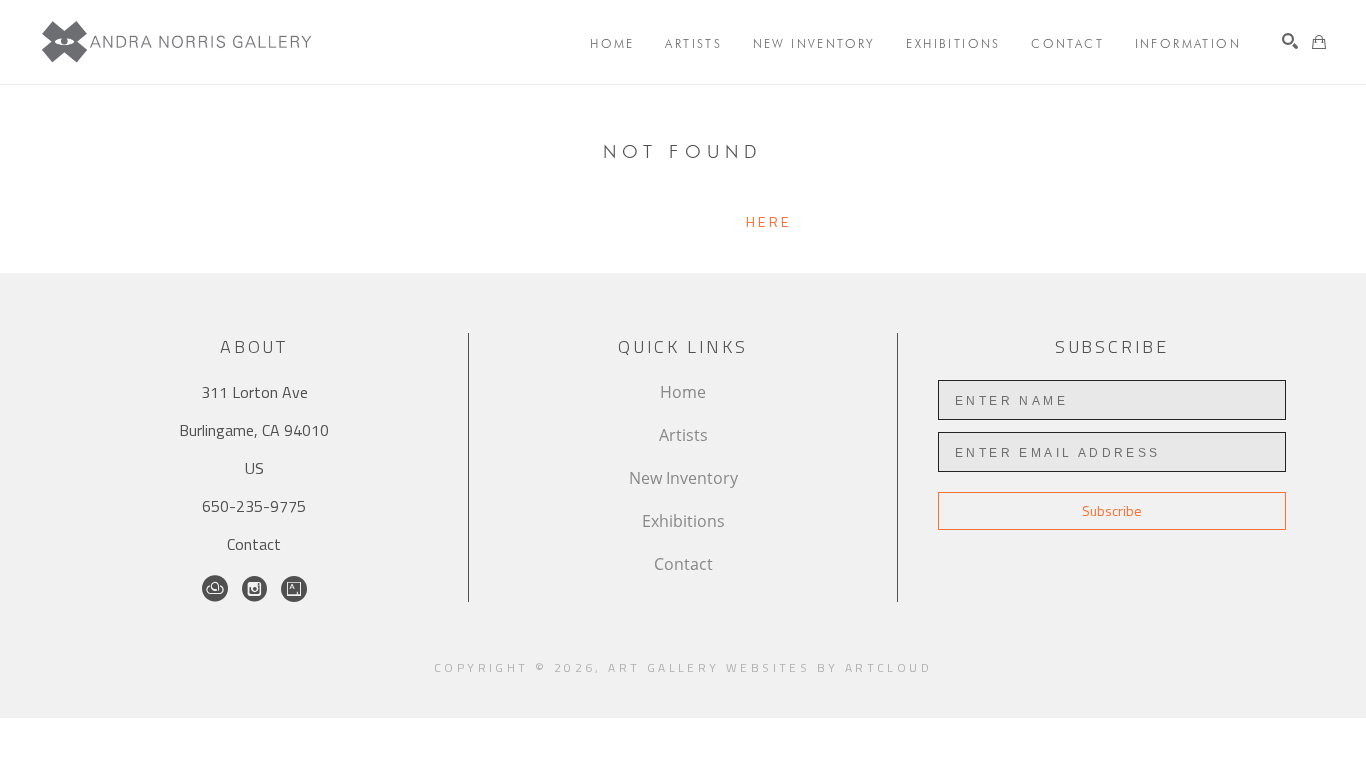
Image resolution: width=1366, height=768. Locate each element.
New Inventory (683, 478)
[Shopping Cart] (1319, 42)
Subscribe (1112, 510)
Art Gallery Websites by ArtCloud (770, 667)
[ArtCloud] (215, 589)
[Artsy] (294, 589)
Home (683, 392)
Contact (254, 544)
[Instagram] (254, 589)
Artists (683, 435)
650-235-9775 (254, 506)
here (768, 221)
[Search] (1290, 41)
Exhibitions (683, 521)
